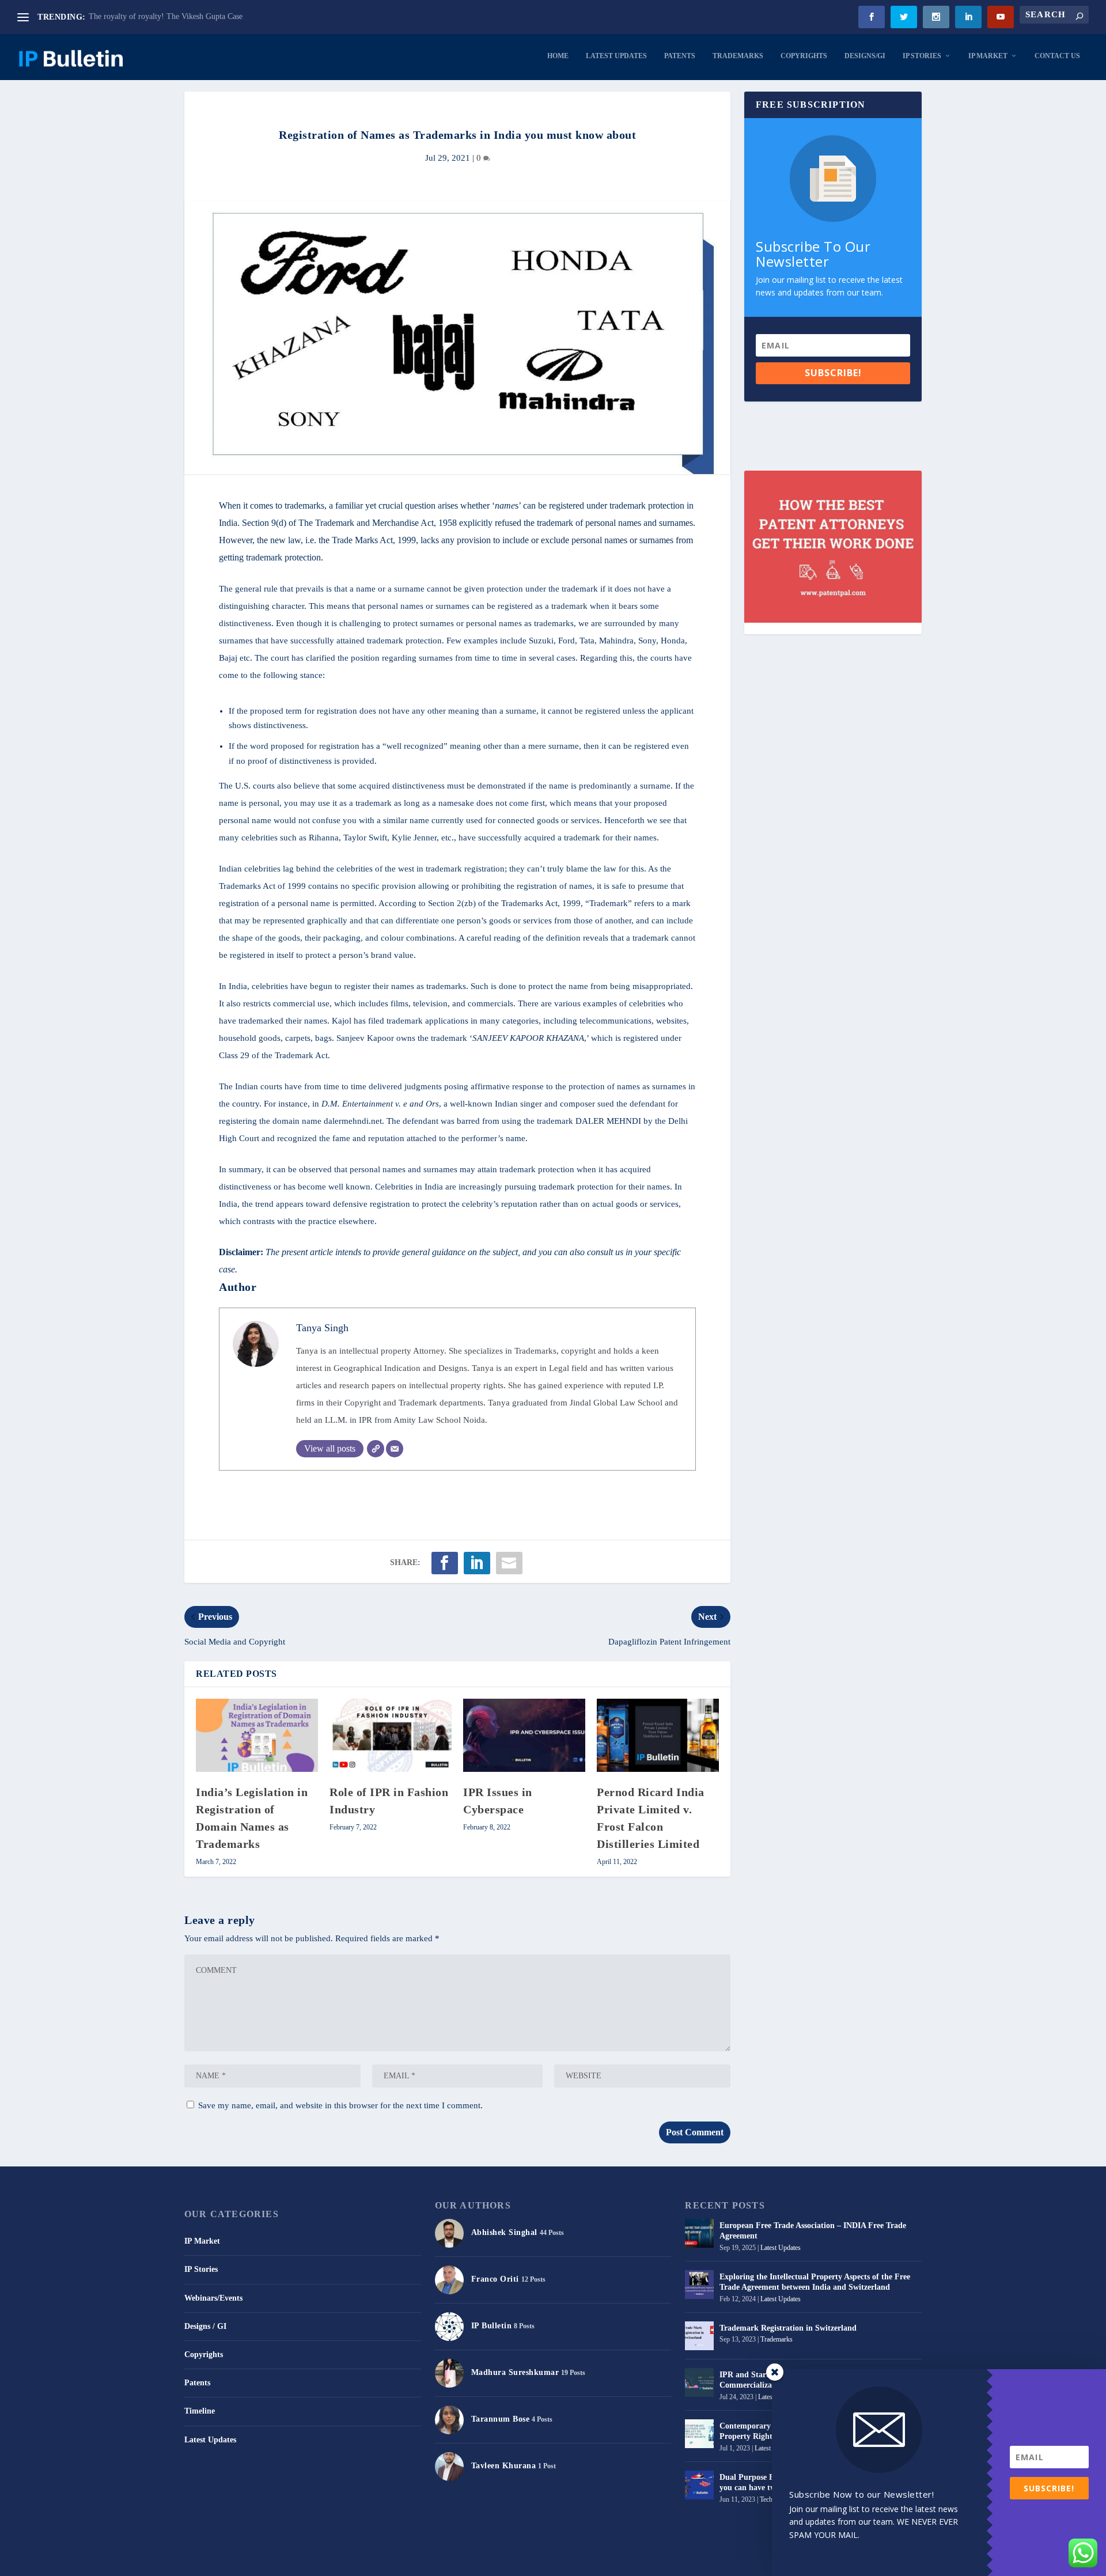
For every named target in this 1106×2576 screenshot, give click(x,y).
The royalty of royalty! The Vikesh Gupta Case (166, 16)
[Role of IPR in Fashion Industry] (391, 1735)
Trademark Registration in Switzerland (788, 2328)
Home (558, 56)
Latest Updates (616, 56)
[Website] (376, 1449)
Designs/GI (865, 56)
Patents (680, 56)
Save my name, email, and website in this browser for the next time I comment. (340, 2105)
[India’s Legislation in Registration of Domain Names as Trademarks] (257, 1735)
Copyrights (804, 56)
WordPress (327, 2562)
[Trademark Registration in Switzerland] (699, 2336)
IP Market (988, 56)
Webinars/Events (213, 2298)
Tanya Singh (322, 1328)
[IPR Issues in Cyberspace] (524, 1735)
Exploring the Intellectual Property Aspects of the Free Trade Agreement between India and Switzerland (815, 2282)
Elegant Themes (247, 2562)
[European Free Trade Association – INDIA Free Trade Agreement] (699, 2233)
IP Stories (922, 56)
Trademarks (738, 56)
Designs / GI (205, 2326)
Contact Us (1057, 56)
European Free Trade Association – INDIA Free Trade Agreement (813, 2231)
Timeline (200, 2411)
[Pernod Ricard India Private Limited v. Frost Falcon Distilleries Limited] (658, 1735)
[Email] (395, 1449)
